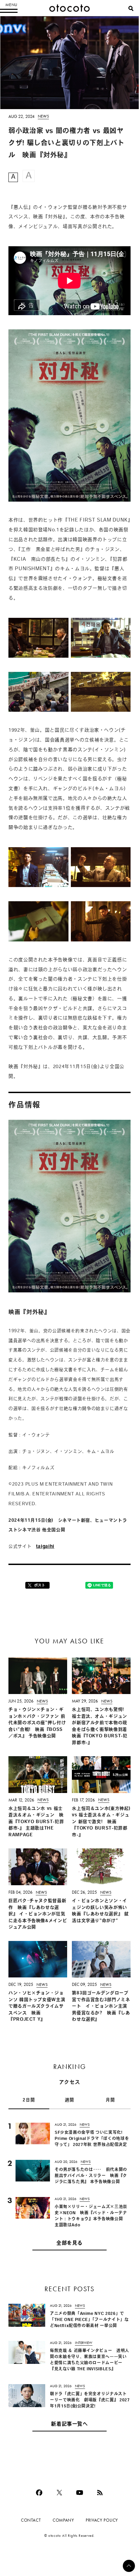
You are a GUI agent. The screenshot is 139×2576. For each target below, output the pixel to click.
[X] (59, 2493)
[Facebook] (39, 2493)
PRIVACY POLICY (102, 2520)
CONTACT (31, 2520)
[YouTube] (80, 2493)
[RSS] (100, 2493)
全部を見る (69, 2243)
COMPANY (63, 2520)
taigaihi (45, 1547)
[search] (131, 8)
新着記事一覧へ (69, 2425)
